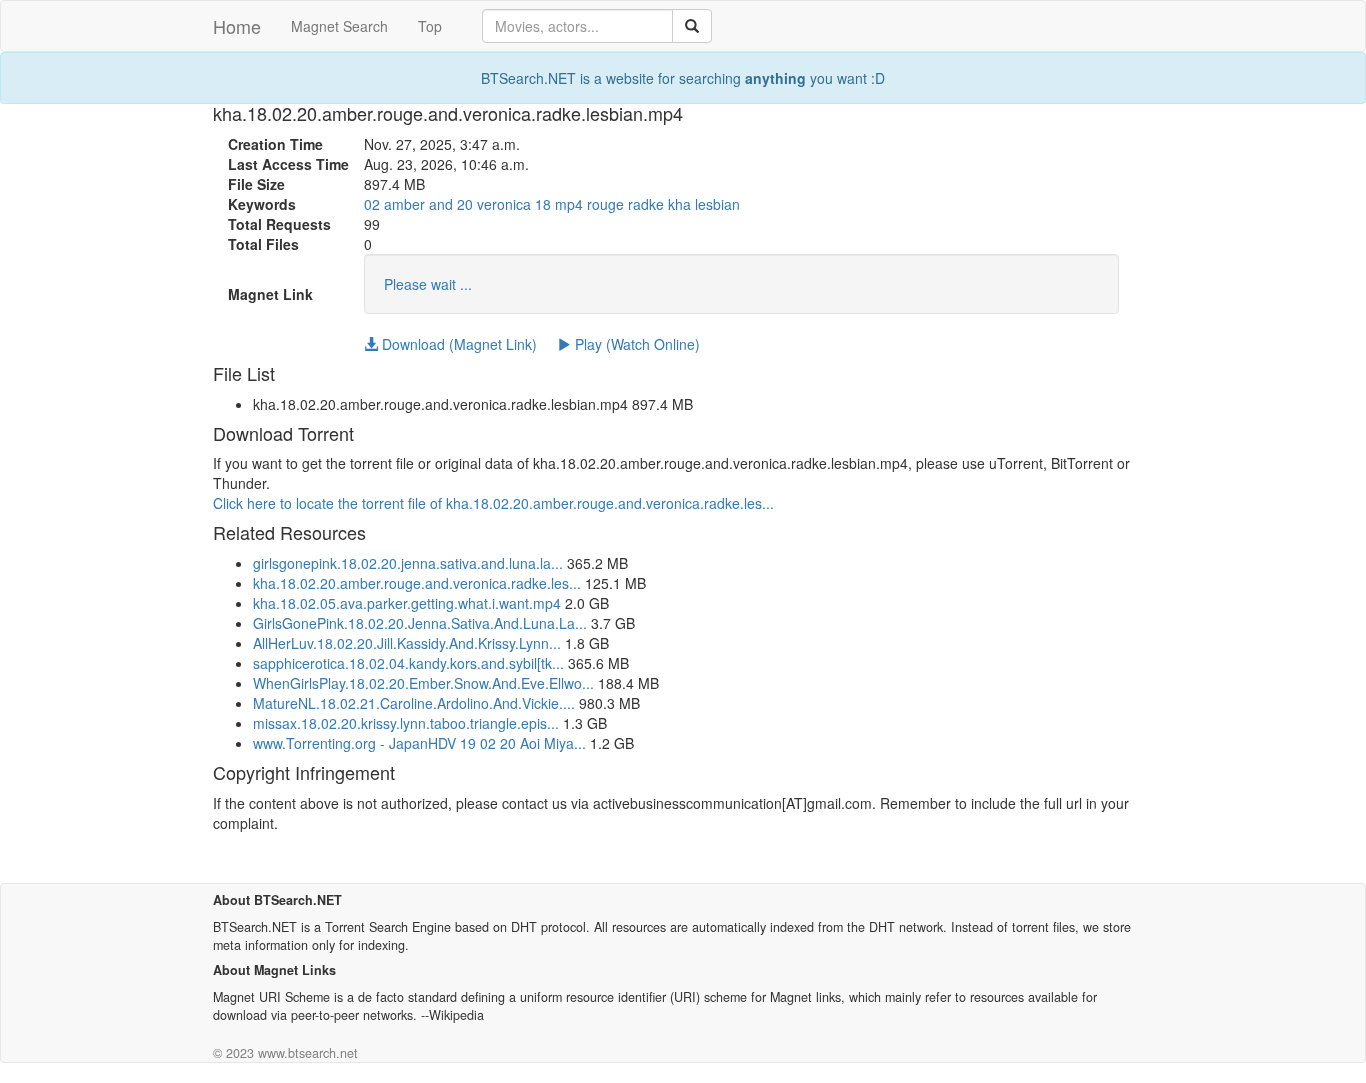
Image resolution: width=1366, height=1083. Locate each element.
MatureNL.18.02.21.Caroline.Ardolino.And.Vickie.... (414, 703)
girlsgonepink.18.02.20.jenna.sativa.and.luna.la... (408, 563)
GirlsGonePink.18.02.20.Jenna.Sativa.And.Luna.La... (420, 623)
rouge (605, 204)
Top (430, 26)
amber (404, 204)
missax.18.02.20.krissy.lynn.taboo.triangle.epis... (406, 723)
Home (237, 26)
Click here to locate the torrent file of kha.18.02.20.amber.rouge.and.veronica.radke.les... (493, 503)
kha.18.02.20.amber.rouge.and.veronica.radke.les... (417, 583)
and (441, 204)
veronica (504, 204)
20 (465, 204)
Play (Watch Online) (635, 344)
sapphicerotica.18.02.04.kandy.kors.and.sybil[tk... (408, 663)
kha (679, 204)
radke (646, 204)
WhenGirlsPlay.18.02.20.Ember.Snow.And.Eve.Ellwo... (423, 683)
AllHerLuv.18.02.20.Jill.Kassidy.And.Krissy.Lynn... (407, 643)
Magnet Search (339, 26)
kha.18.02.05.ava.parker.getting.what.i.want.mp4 (407, 603)
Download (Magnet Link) (457, 344)
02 (372, 204)
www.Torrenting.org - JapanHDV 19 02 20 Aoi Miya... (419, 743)
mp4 (569, 204)
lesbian (717, 204)
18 (543, 204)
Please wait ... (428, 284)
